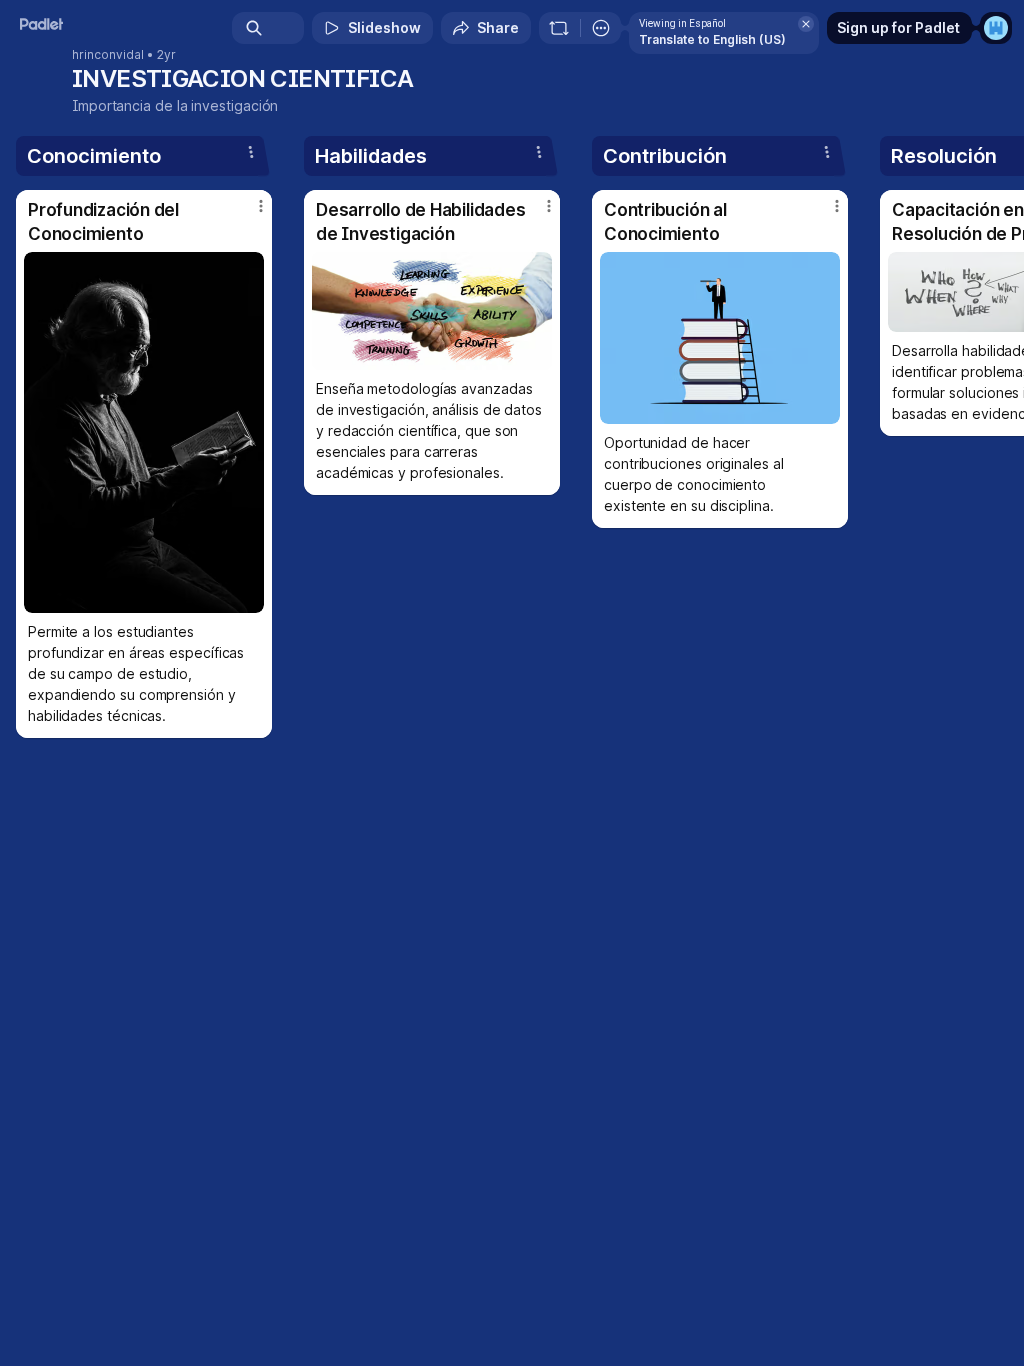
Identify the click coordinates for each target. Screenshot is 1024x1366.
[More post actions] (248, 214)
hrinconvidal (108, 55)
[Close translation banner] (806, 24)
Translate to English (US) (712, 39)
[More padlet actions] (601, 28)
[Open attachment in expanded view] (144, 432)
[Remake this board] (559, 28)
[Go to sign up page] (996, 28)
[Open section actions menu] (251, 152)
